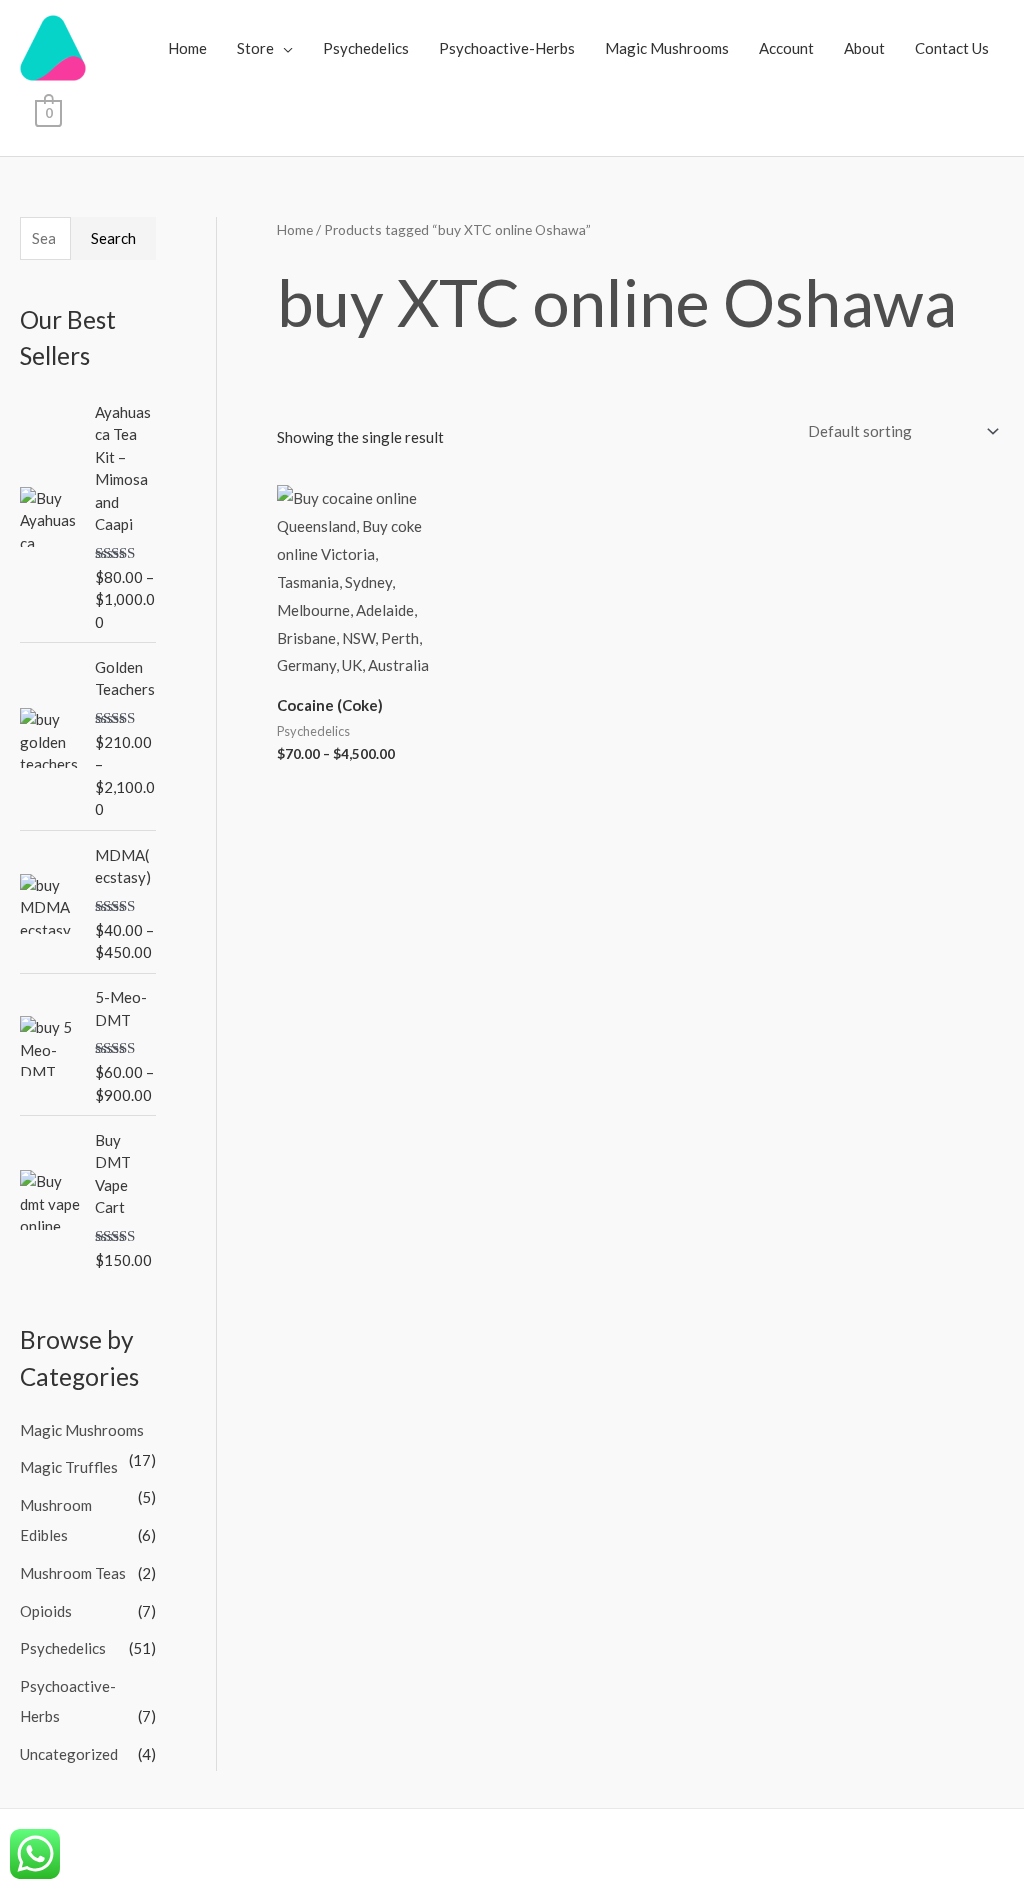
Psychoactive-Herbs (507, 48)
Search (113, 238)
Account (786, 48)
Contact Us (952, 48)
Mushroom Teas (73, 1573)
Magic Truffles (69, 1467)
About (864, 48)
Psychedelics (366, 48)
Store (255, 48)
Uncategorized (69, 1754)
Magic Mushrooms (667, 48)
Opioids (46, 1611)
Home (187, 48)
